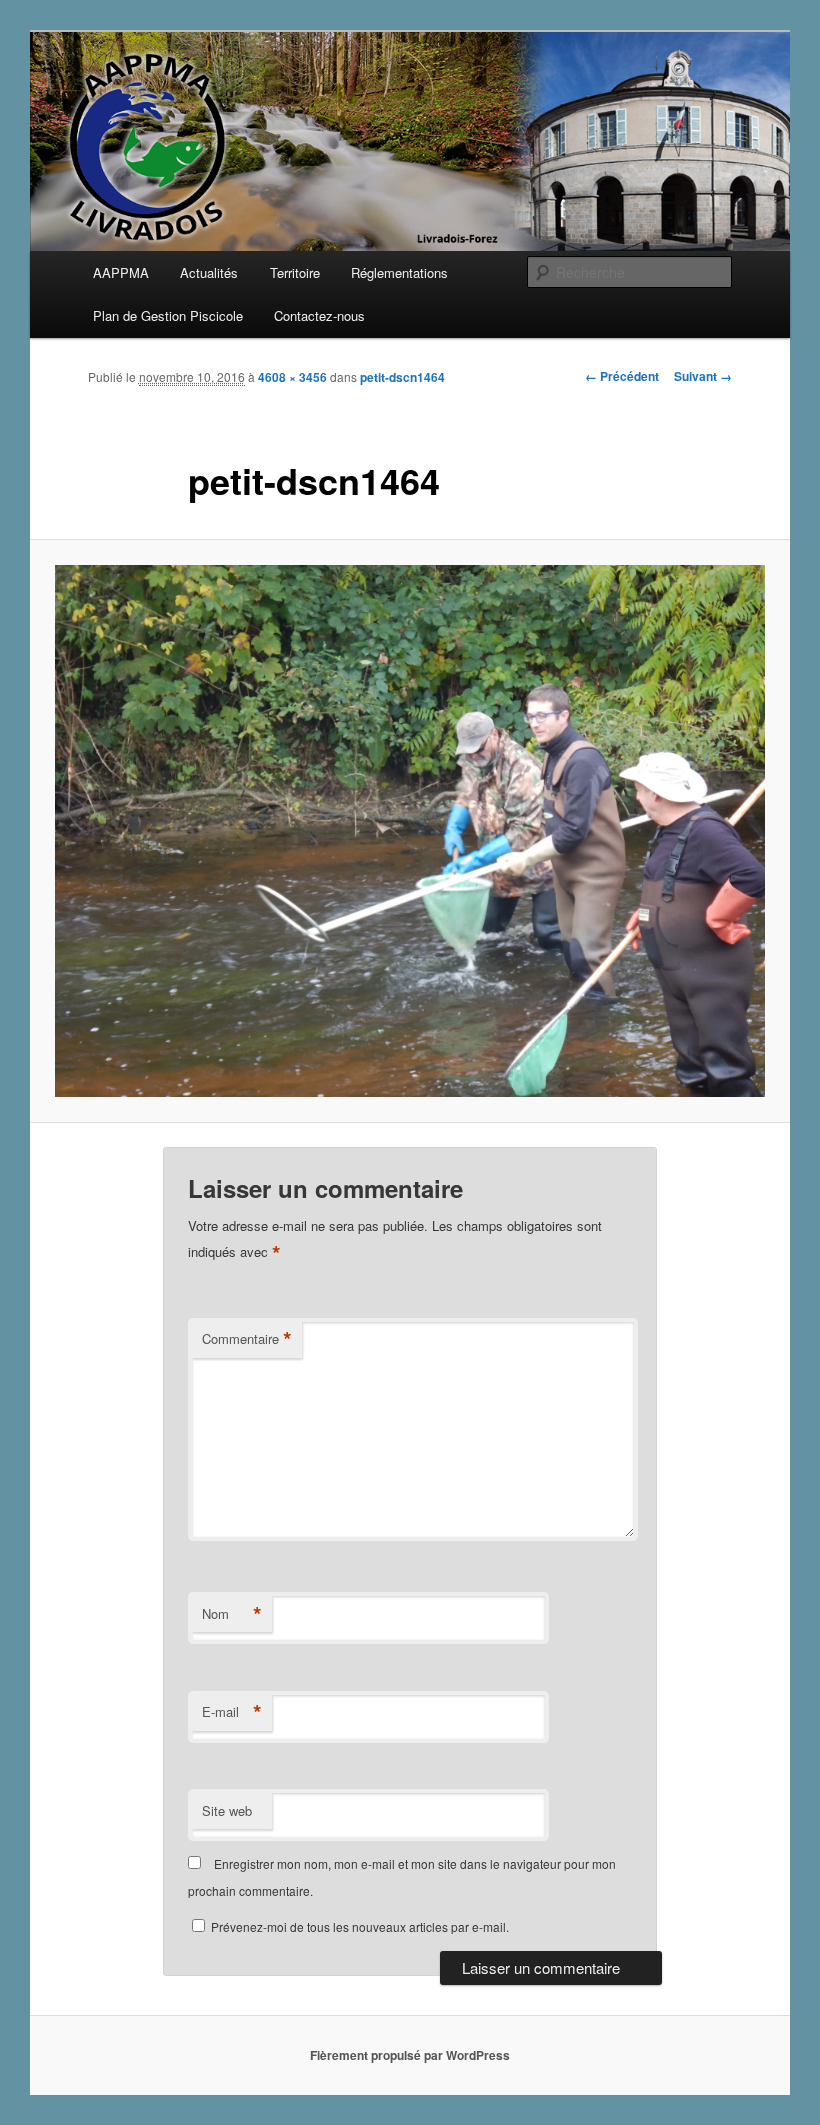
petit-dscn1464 (402, 377)
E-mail (232, 1712)
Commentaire (247, 1339)
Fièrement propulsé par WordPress (410, 2055)
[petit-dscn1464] (410, 831)
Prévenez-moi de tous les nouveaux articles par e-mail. (360, 1926)
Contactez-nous (319, 315)
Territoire (295, 272)
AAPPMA (121, 272)
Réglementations (399, 272)
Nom (232, 1614)
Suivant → (703, 376)
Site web (227, 1810)
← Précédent (622, 376)
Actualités (209, 272)
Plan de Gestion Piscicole (168, 315)
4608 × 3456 (292, 377)
